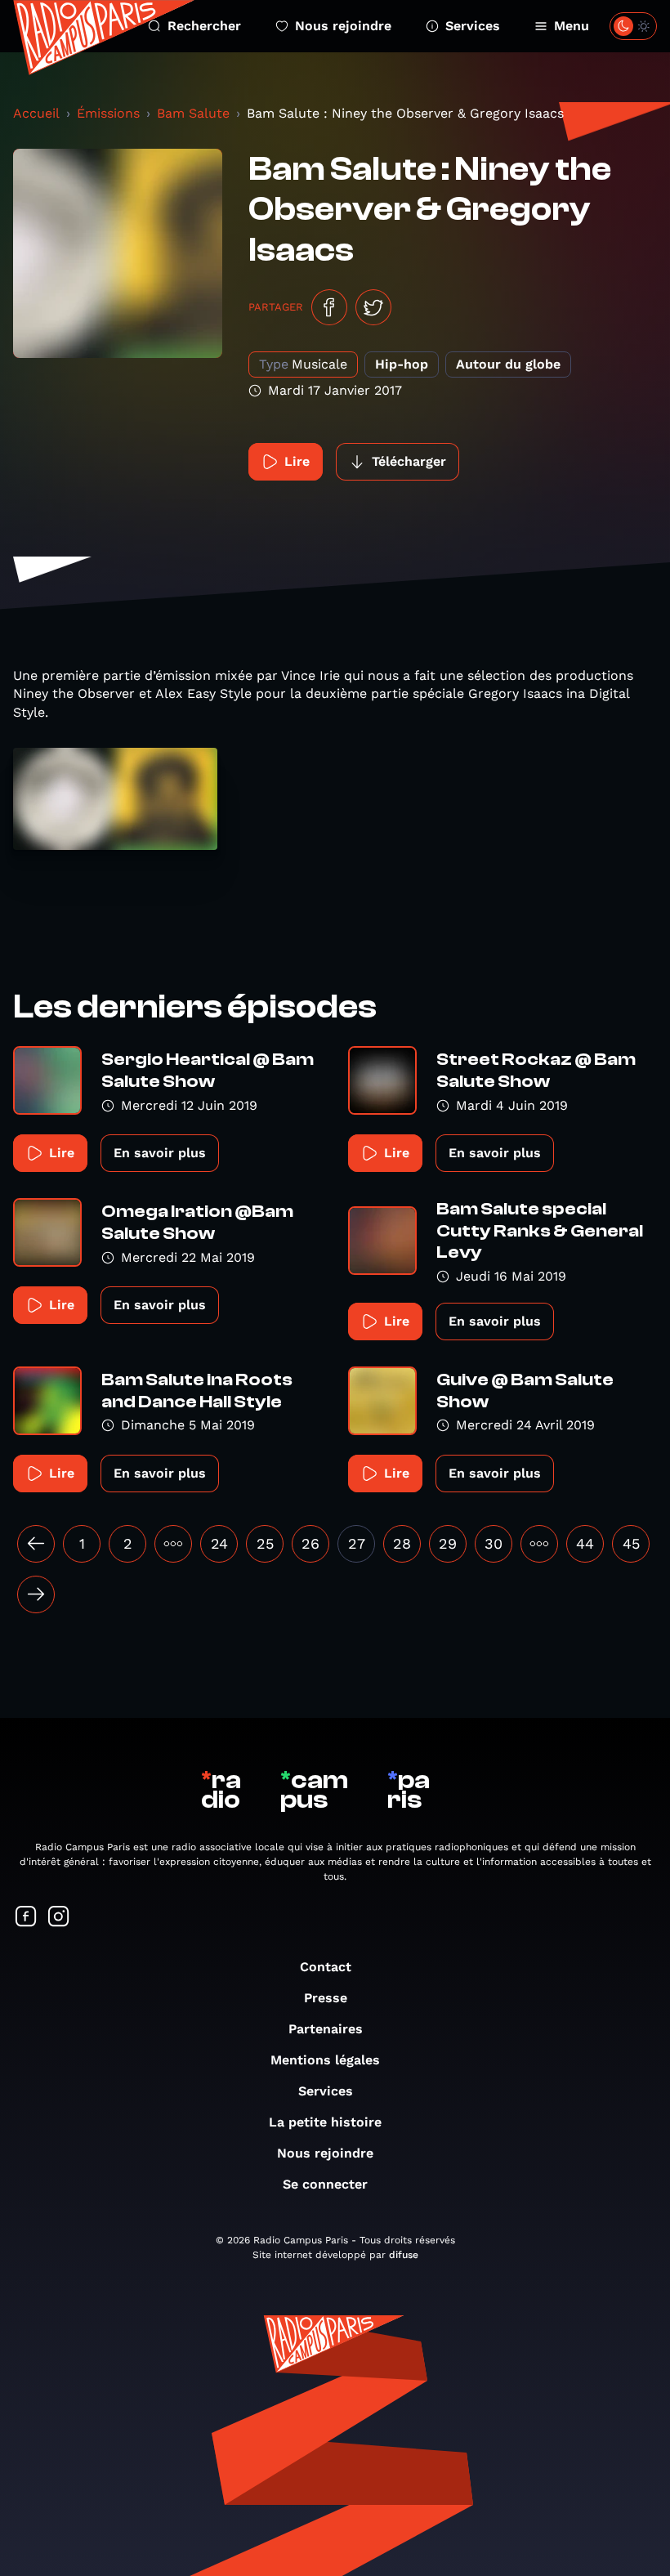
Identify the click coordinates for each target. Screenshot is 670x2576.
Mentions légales (325, 2060)
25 (265, 1543)
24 (219, 1543)
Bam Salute (193, 113)
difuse (404, 2255)
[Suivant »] (36, 1594)
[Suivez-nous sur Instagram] (59, 1918)
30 (494, 1543)
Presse (326, 1998)
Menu (572, 26)
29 (448, 1543)
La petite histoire (325, 2122)
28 (402, 1543)
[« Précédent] (36, 1544)
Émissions (108, 113)
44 (585, 1543)
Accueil (36, 113)
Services (473, 26)
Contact (326, 1967)
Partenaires (326, 2029)
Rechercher (204, 26)
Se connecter (325, 2184)
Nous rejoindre (343, 26)
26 (310, 1543)
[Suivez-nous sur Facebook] (26, 1918)
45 (631, 1543)
